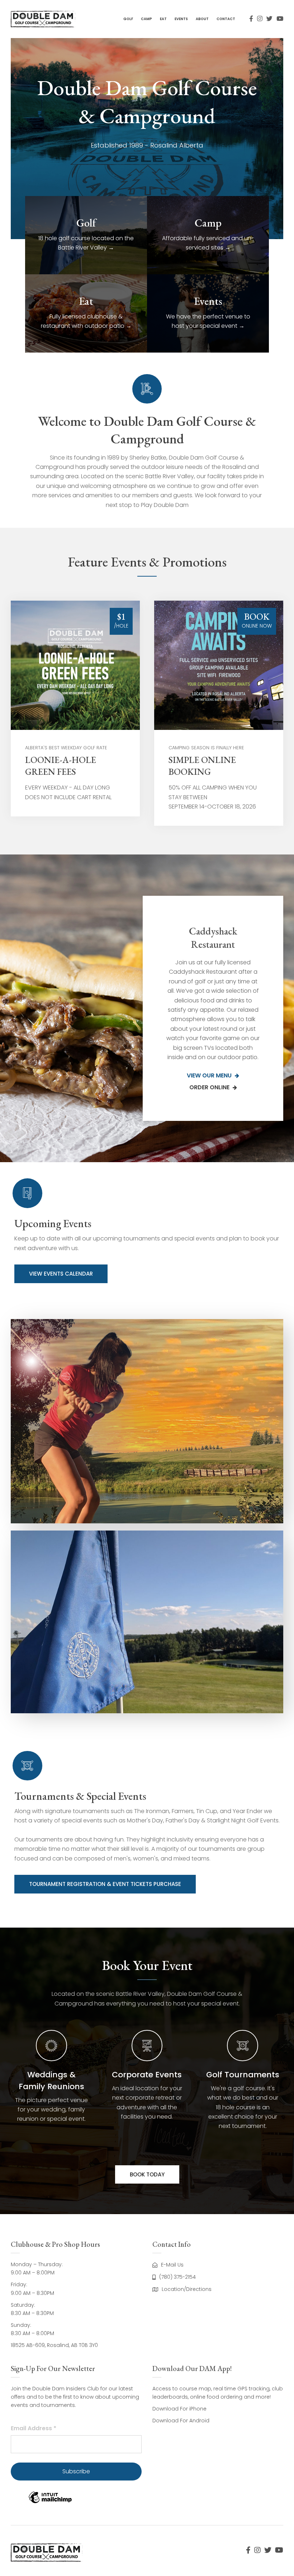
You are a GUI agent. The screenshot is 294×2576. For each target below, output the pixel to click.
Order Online (210, 1087)
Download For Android (181, 2421)
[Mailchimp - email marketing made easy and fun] (50, 2503)
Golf (128, 19)
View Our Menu (210, 1075)
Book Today (147, 2174)
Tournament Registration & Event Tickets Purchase (105, 1884)
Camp (146, 19)
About (202, 19)
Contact (226, 19)
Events (181, 19)
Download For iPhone (179, 2409)
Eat (163, 19)
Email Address (34, 2428)
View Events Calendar (61, 1274)
